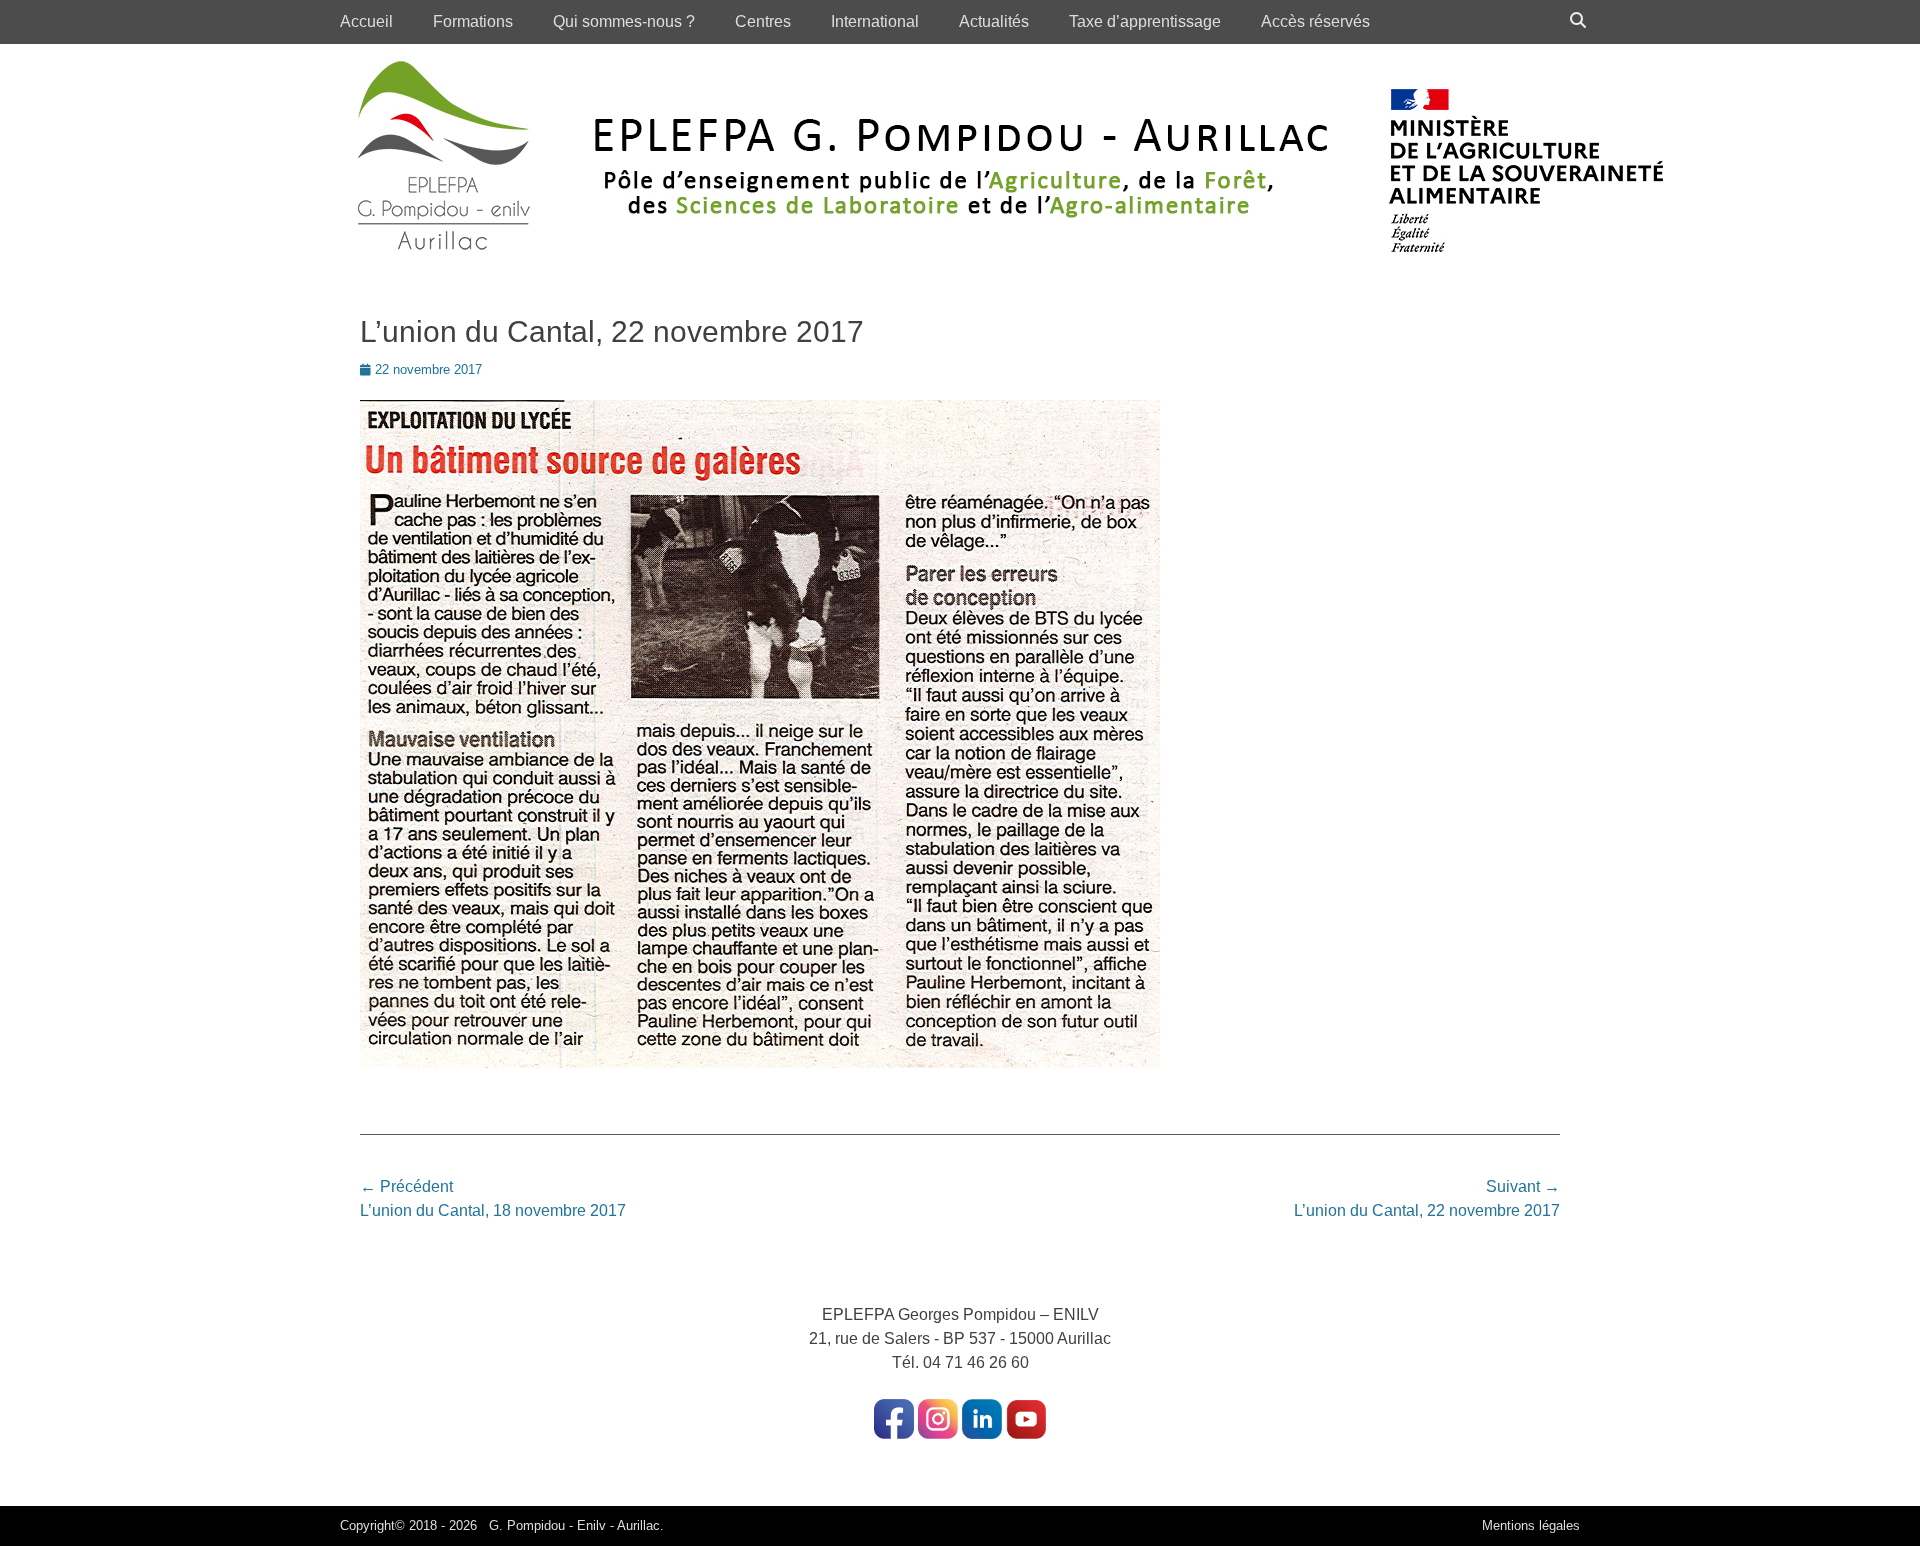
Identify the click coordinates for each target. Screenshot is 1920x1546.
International (875, 21)
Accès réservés (1315, 21)
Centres (763, 21)
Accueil (366, 21)
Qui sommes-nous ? (624, 21)
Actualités (994, 21)
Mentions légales (1531, 1525)
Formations (473, 21)
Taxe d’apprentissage (1145, 21)
